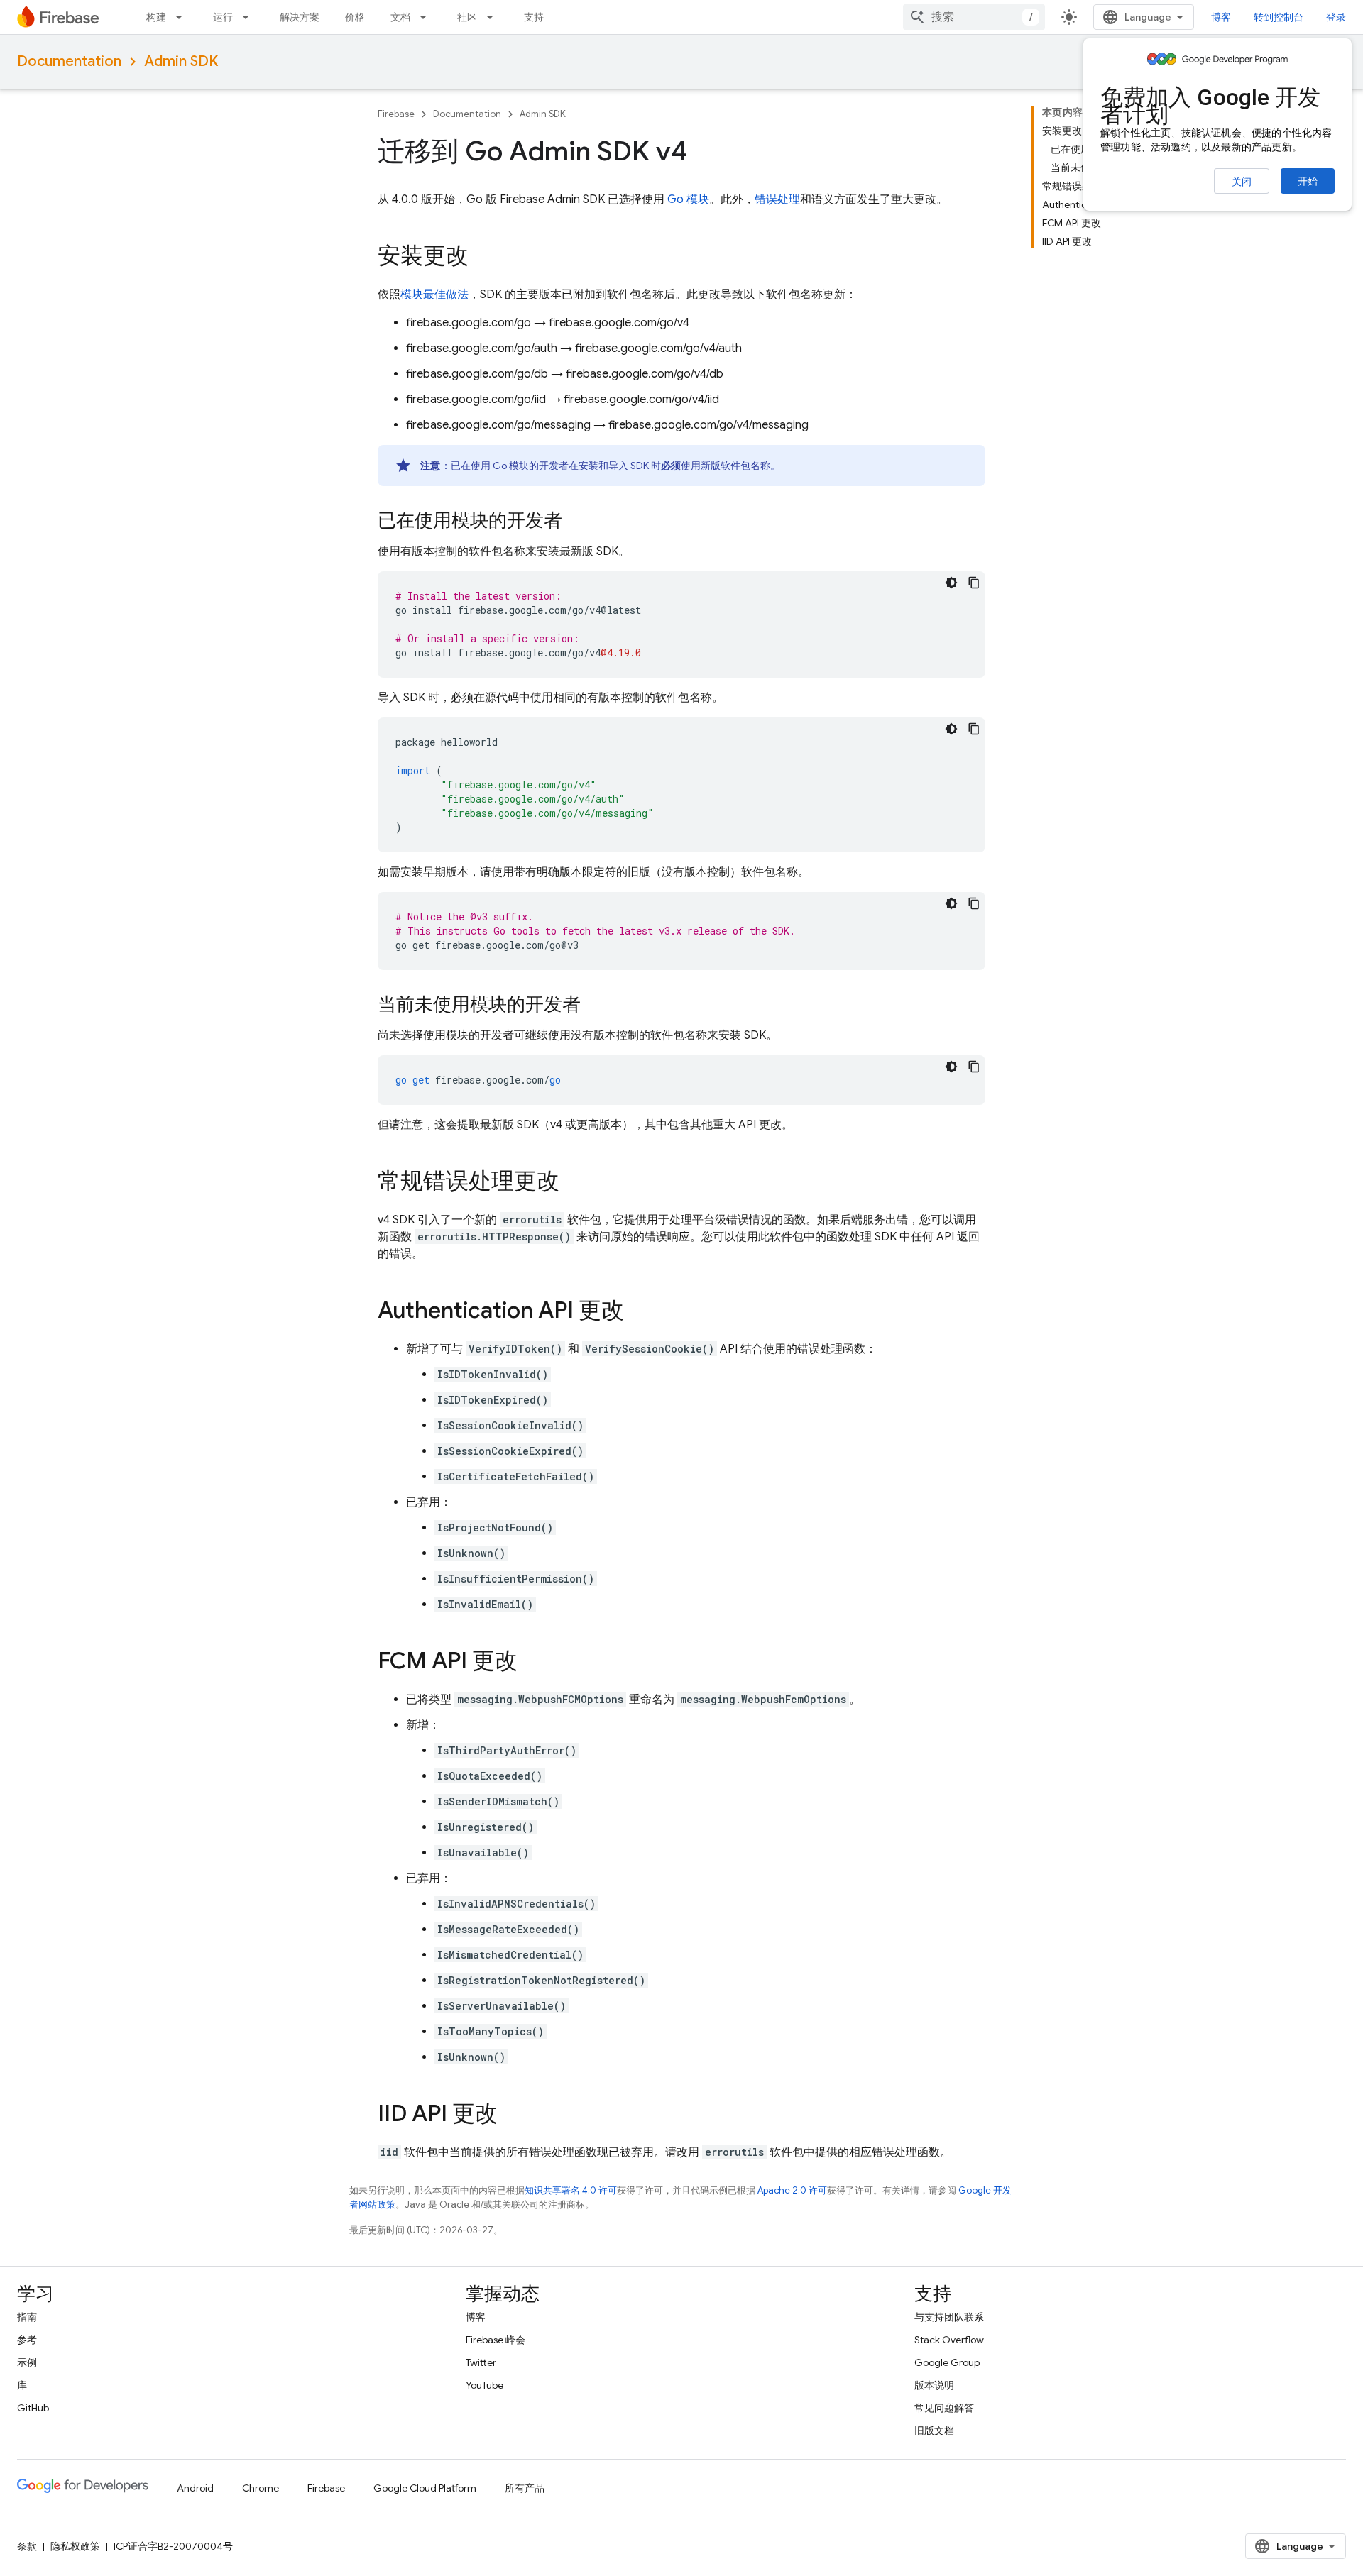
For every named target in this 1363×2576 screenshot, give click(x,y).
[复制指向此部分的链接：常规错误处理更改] (574, 1183)
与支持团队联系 (949, 2317)
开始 (1308, 181)
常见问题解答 (944, 2408)
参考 (27, 2340)
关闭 (1242, 182)
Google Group (947, 2362)
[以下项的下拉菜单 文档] (427, 17)
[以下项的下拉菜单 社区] (494, 17)
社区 (467, 17)
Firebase (396, 114)
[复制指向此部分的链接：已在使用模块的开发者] (576, 522)
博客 (1221, 17)
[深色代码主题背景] (951, 583)
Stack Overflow (949, 2340)
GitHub (33, 2408)
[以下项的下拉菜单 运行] (250, 17)
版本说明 (934, 2385)
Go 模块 (688, 199)
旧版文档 (934, 2431)
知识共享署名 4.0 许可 (571, 2190)
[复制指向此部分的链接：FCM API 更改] (532, 1663)
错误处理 (777, 199)
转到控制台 (1279, 17)
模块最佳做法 (434, 295)
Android (195, 2488)
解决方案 (300, 17)
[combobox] (974, 17)
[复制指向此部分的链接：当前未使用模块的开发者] (595, 1006)
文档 (400, 17)
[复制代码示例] (974, 583)
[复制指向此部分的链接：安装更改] (483, 258)
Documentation (69, 61)
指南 (27, 2317)
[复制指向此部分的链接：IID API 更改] (512, 2115)
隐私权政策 (75, 2546)
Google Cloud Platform (425, 2488)
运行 (223, 17)
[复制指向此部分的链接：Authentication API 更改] (638, 1312)
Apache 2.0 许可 (792, 2190)
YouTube (485, 2385)
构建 (156, 17)
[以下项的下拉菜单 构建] (183, 17)
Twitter (481, 2362)
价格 (355, 17)
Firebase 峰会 (496, 2340)
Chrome (261, 2488)
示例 (27, 2362)
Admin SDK (181, 61)
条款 (27, 2546)
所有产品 (525, 2488)
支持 (534, 17)
